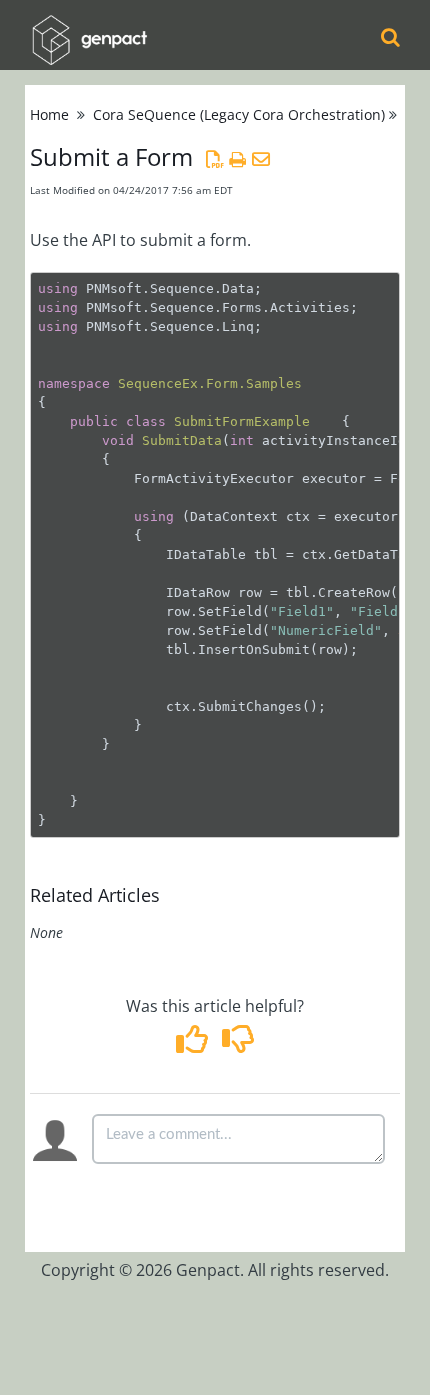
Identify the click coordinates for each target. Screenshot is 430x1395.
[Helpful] (194, 1045)
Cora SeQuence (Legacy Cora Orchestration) (239, 114)
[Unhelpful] (237, 1045)
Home (49, 114)
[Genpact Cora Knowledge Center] (89, 26)
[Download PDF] (214, 159)
